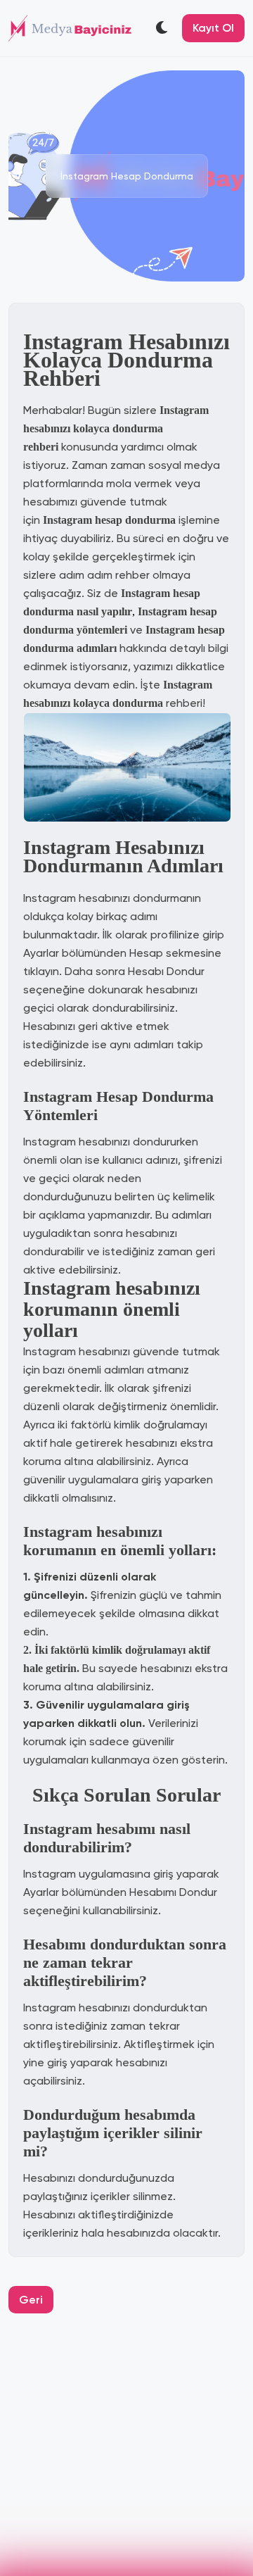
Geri (31, 2300)
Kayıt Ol (213, 28)
